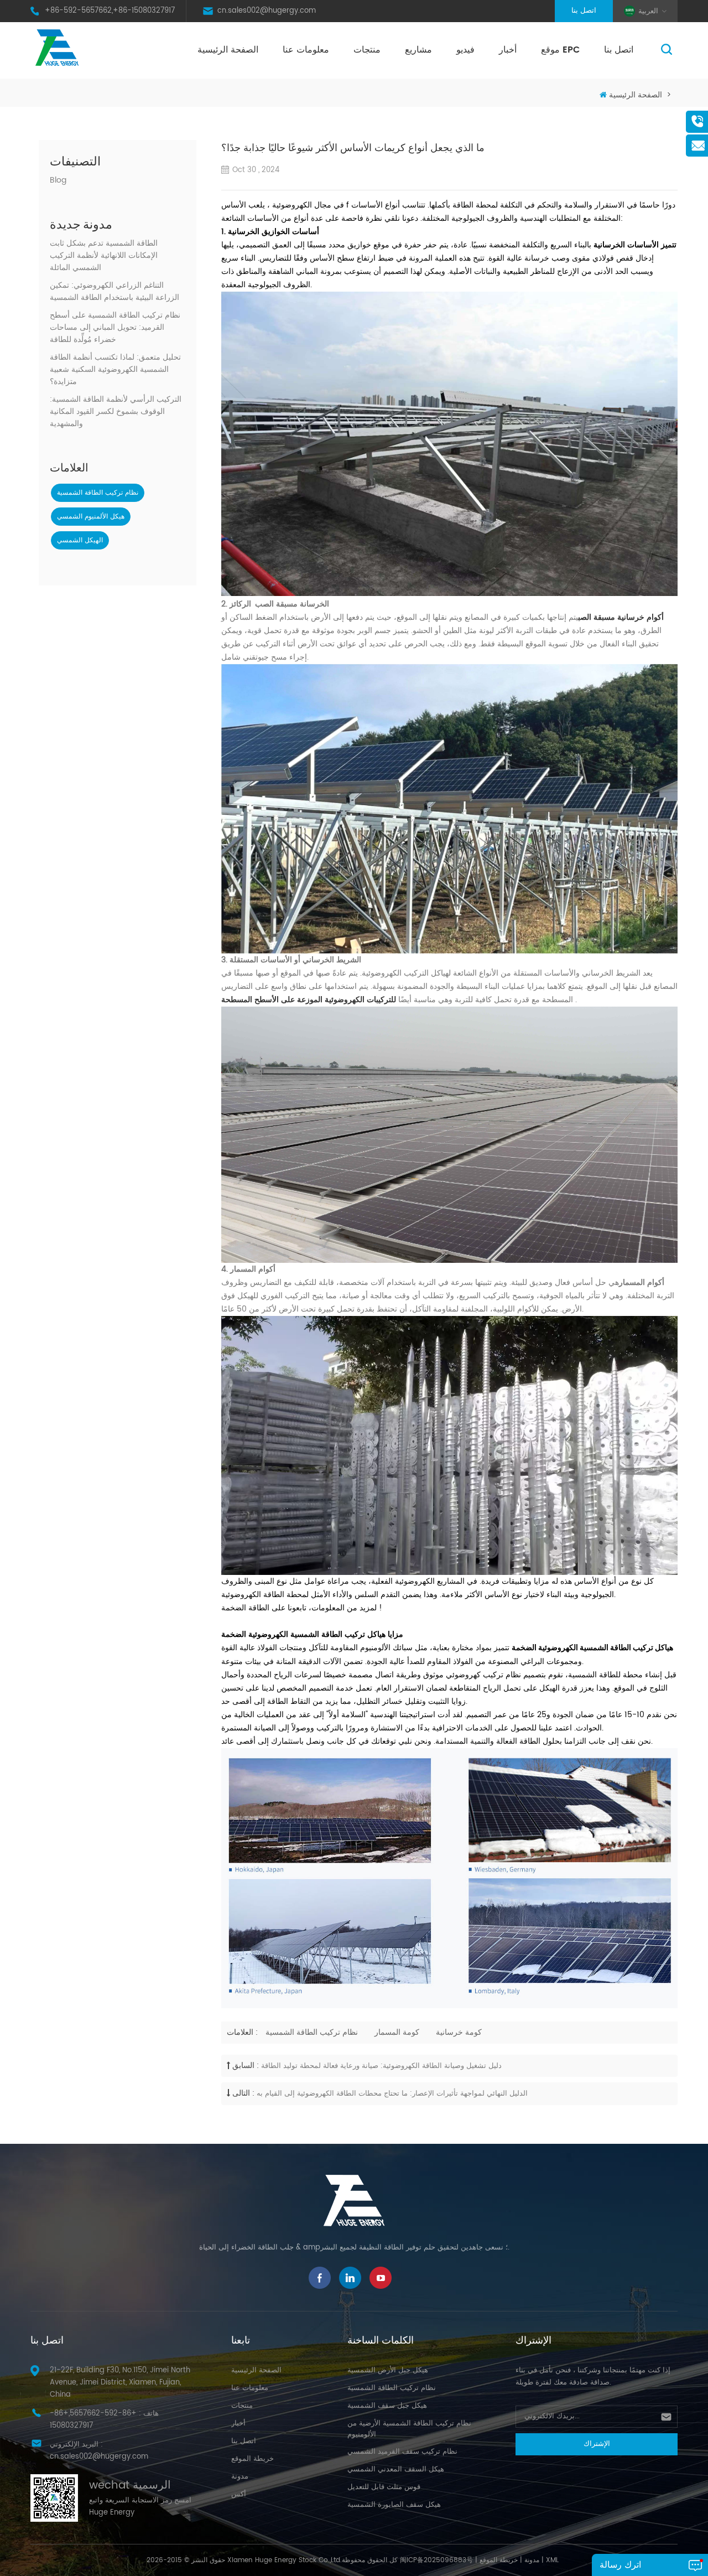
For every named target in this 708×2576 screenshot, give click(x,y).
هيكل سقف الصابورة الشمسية (394, 2505)
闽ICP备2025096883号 (436, 2560)
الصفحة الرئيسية (228, 50)
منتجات (367, 50)
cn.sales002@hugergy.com (267, 11)
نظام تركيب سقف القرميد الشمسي (402, 2452)
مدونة (240, 2477)
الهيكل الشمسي (80, 540)
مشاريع (418, 50)
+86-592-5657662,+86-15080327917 (110, 11)
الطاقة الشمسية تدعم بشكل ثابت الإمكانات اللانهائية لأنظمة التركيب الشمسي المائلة (104, 256)
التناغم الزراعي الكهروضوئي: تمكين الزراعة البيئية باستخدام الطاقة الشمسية (114, 292)
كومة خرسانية (459, 2032)
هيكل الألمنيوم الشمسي (91, 517)
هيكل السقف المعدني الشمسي (396, 2469)
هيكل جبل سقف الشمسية (387, 2406)
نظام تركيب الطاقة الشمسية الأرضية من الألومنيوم (409, 2429)
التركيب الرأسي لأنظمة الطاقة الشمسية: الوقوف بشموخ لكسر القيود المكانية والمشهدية (116, 412)
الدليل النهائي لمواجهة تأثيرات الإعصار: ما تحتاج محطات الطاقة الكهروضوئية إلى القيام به (392, 2094)
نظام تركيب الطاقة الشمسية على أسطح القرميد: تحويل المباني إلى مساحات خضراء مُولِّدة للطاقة (115, 328)
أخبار (508, 50)
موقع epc (560, 50)
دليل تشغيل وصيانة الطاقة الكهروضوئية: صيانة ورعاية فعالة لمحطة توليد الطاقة (381, 2066)
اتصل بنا (584, 11)
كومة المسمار (397, 2032)
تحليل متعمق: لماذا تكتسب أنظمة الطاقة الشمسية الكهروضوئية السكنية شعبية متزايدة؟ (115, 370)
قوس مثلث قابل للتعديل (384, 2487)
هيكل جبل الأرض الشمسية (388, 2370)
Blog (58, 180)
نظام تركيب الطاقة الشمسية (98, 493)
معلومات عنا (306, 50)
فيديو (465, 50)
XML (552, 2560)
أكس (239, 2494)
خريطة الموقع (253, 2459)
